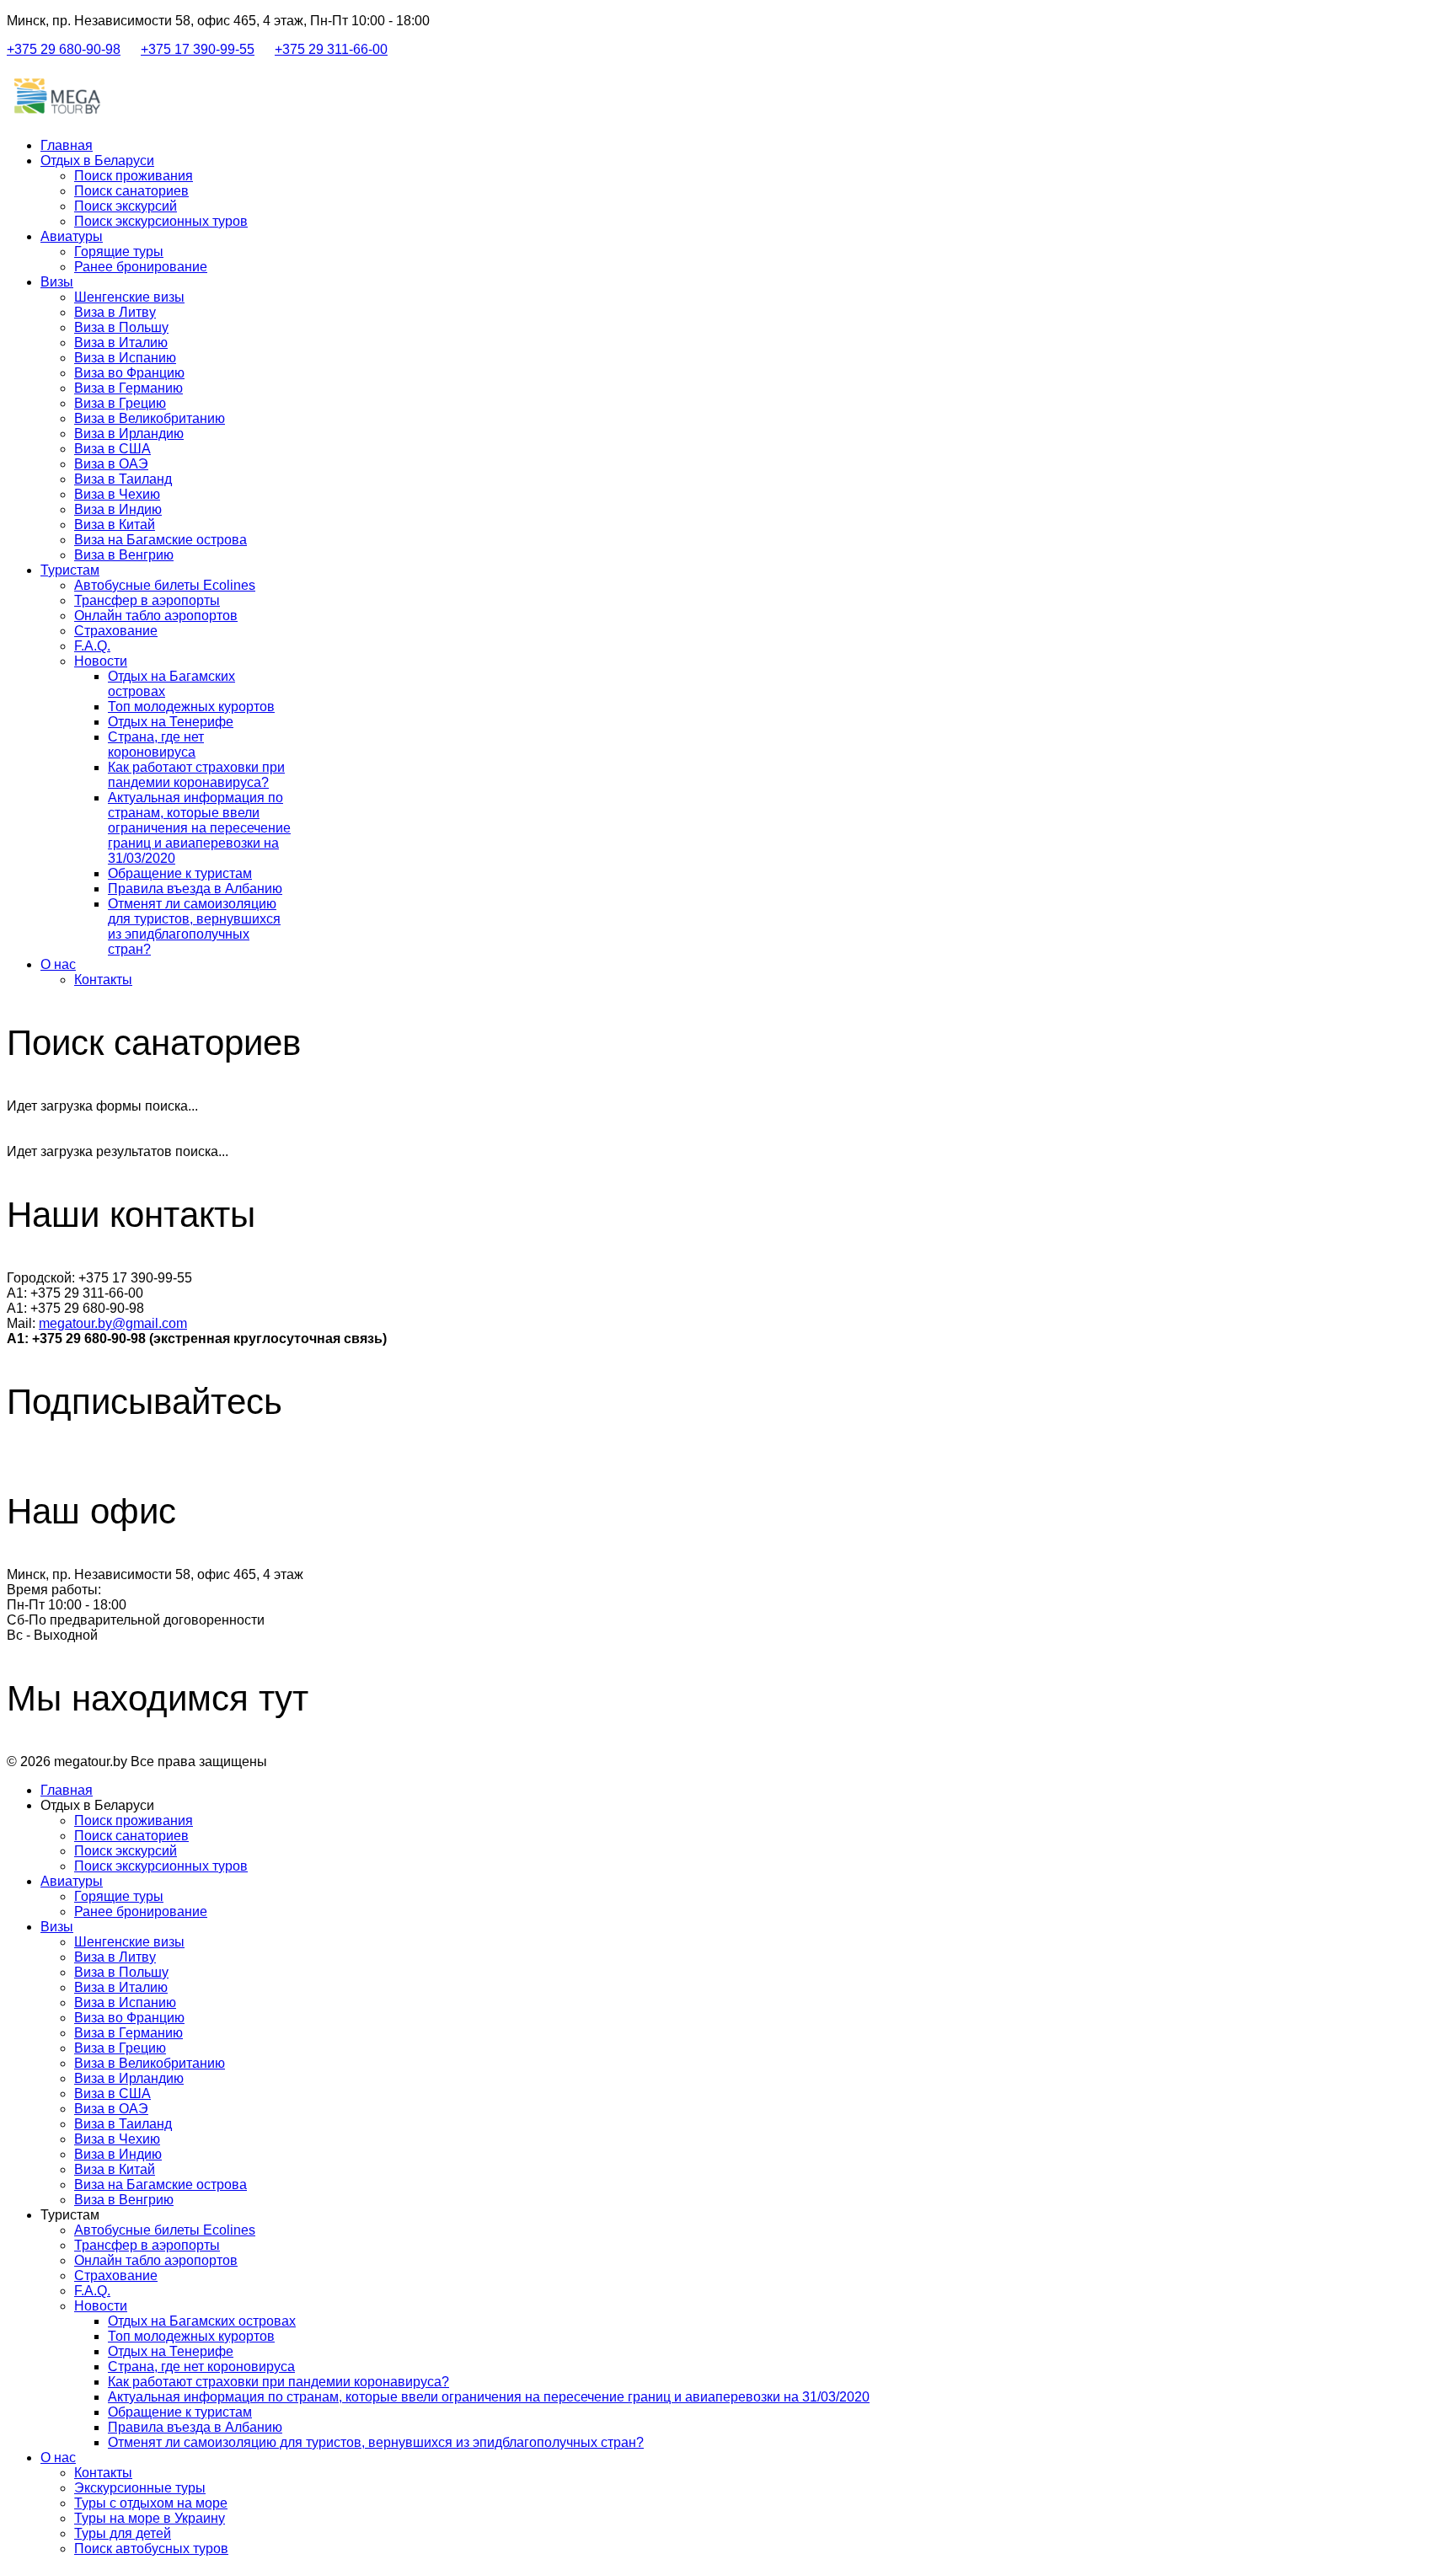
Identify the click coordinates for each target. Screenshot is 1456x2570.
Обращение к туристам (180, 873)
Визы (57, 282)
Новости (101, 661)
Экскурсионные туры (140, 2488)
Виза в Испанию (125, 358)
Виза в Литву (115, 312)
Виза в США (112, 449)
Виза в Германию (128, 388)
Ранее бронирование (141, 267)
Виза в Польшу (121, 327)
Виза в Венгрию (124, 555)
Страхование (116, 631)
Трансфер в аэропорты (147, 600)
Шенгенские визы (129, 297)
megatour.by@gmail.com (113, 1323)
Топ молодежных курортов (191, 707)
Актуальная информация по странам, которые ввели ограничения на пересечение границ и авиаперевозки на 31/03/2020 (199, 828)
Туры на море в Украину (150, 2518)
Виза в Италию (121, 343)
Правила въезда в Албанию (195, 889)
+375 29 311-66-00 (331, 49)
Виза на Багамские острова (161, 540)
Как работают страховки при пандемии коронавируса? (196, 775)
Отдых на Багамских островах (202, 2321)
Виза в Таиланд (123, 479)
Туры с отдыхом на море (151, 2503)
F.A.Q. (92, 646)
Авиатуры (72, 236)
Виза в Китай (115, 525)
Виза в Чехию (117, 494)
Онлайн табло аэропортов (156, 616)
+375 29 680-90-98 (64, 49)
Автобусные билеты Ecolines (165, 585)
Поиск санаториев (131, 191)
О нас (58, 964)
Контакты (103, 980)
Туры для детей (123, 2533)
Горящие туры (119, 252)
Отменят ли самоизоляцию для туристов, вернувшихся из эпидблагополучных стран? (194, 926)
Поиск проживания (134, 176)
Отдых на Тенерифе (171, 722)
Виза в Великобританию (150, 418)
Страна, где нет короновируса (156, 744)
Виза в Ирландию (129, 434)
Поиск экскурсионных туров (161, 221)
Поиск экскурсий (126, 206)
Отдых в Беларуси (97, 161)
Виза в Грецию (120, 403)
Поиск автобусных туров (151, 2549)
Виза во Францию (129, 373)
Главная (67, 145)
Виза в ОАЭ (111, 464)
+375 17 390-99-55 (198, 49)
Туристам (70, 570)
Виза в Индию (118, 509)
